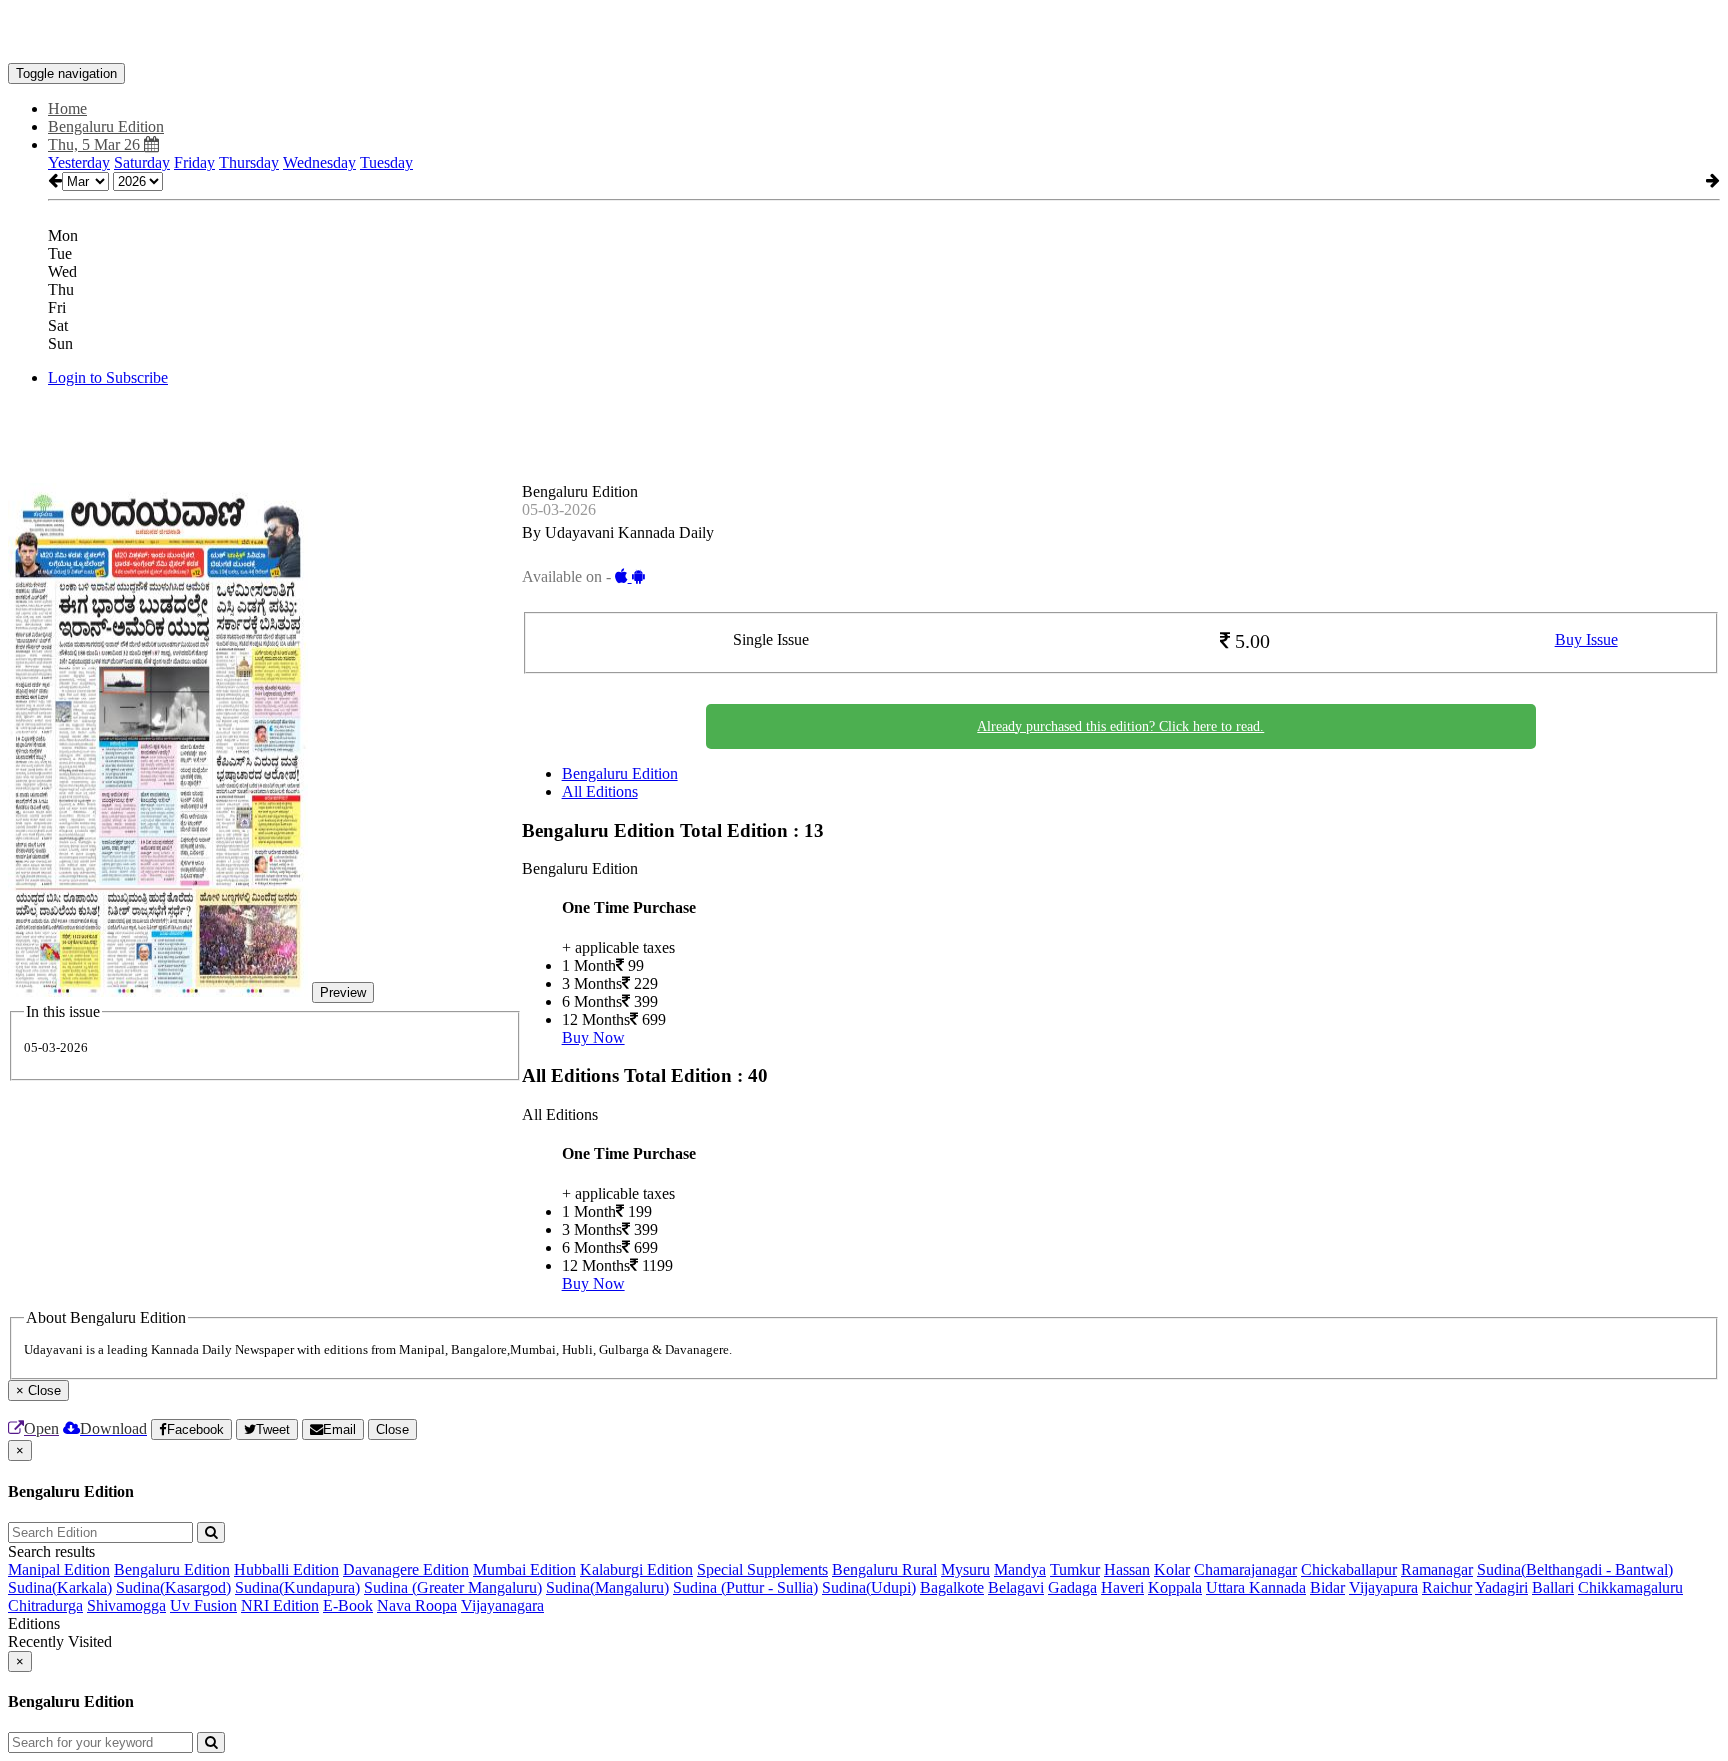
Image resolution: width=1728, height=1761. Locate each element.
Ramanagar (1437, 1569)
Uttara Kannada (1256, 1587)
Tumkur (1075, 1569)
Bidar (1327, 1587)
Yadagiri (1501, 1587)
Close (392, 1429)
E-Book (348, 1605)
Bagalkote (952, 1587)
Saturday (142, 162)
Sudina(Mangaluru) (607, 1587)
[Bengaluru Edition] (864, 33)
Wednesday (319, 162)
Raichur (1447, 1587)
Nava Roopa (417, 1605)
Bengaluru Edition (620, 773)
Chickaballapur (1349, 1569)
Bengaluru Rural (884, 1569)
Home (67, 108)
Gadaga (1072, 1587)
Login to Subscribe (108, 377)
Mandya (1020, 1569)
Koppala (1175, 1587)
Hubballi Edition (286, 1569)
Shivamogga (126, 1605)
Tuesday (386, 162)
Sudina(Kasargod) (173, 1587)
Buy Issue (1586, 639)
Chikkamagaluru (1630, 1587)
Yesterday (79, 162)
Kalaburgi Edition (636, 1569)
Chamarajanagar (1245, 1569)
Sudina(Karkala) (60, 1587)
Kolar (1172, 1569)
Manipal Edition (59, 1569)
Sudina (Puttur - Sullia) (745, 1587)
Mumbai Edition (524, 1569)
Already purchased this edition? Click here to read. (1120, 726)
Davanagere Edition (406, 1569)
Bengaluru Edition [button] (106, 126)
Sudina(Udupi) (869, 1587)
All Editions (600, 791)
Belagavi (1016, 1587)
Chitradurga (45, 1605)
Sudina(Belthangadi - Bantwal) (1575, 1569)
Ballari (1553, 1587)
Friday (194, 162)
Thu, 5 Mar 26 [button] (96, 144)
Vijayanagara (502, 1605)
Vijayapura (1383, 1587)
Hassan (1127, 1569)
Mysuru (965, 1569)
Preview (343, 992)
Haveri (1122, 1587)
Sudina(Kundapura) (297, 1587)
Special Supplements (762, 1569)
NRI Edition (280, 1605)
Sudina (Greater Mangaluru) (453, 1587)
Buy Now (593, 1037)
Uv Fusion (203, 1605)
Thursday (249, 162)
